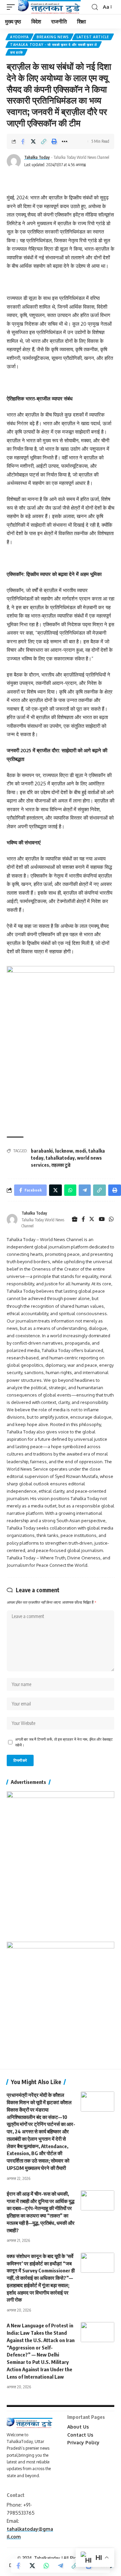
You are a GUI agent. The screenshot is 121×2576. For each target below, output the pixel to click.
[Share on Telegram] (61, 2566)
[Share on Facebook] (23, 141)
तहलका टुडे (61, 1165)
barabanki (42, 1151)
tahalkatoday (60, 1158)
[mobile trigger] (12, 7)
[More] (65, 141)
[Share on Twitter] (33, 141)
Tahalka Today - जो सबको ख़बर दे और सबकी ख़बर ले (54, 45)
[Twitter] (92, 1219)
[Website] (75, 1219)
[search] (95, 7)
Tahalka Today (37, 157)
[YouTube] (102, 1219)
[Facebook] (83, 1219)
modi (81, 1151)
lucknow (64, 1151)
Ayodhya (19, 37)
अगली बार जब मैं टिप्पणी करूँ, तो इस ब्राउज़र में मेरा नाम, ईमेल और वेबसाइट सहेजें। (64, 1742)
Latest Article (93, 37)
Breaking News (53, 37)
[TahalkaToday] (49, 7)
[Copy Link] (44, 141)
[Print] (54, 141)
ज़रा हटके (16, 52)
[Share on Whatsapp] (46, 2566)
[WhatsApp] (111, 1219)
